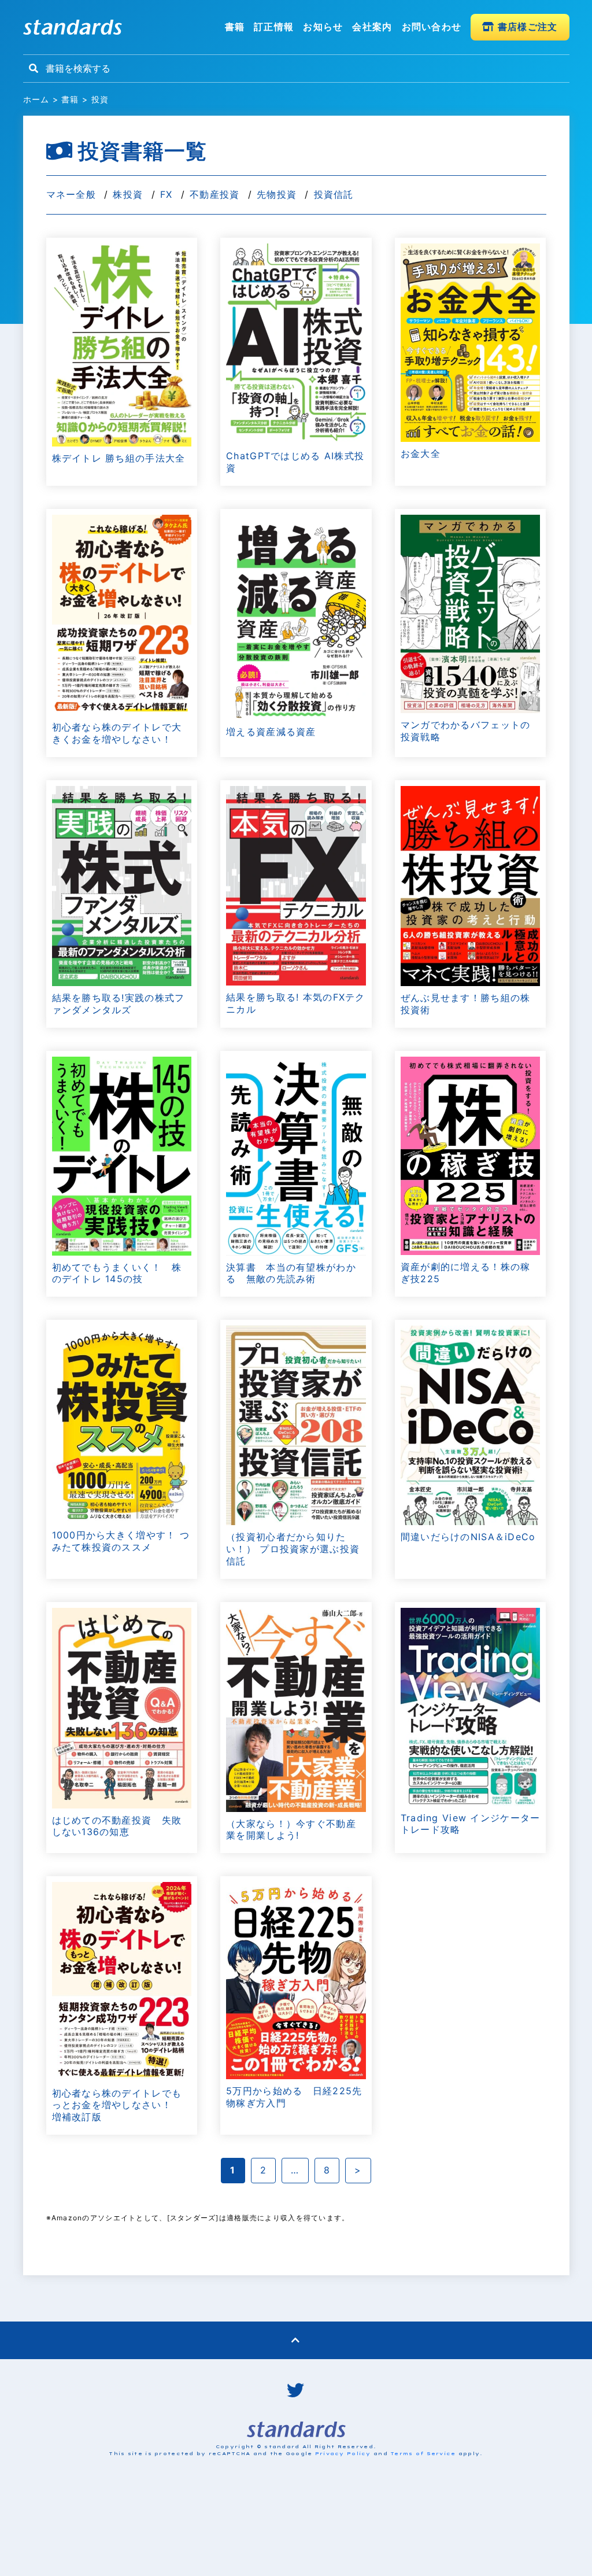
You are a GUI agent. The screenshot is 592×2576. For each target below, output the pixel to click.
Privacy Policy (343, 2453)
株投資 (128, 194)
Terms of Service (423, 2453)
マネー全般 (71, 194)
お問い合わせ (432, 27)
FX (166, 194)
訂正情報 (274, 27)
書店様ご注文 (526, 27)
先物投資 (277, 194)
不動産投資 (214, 194)
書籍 (235, 27)
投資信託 (334, 194)
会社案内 (372, 27)
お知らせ (323, 27)
